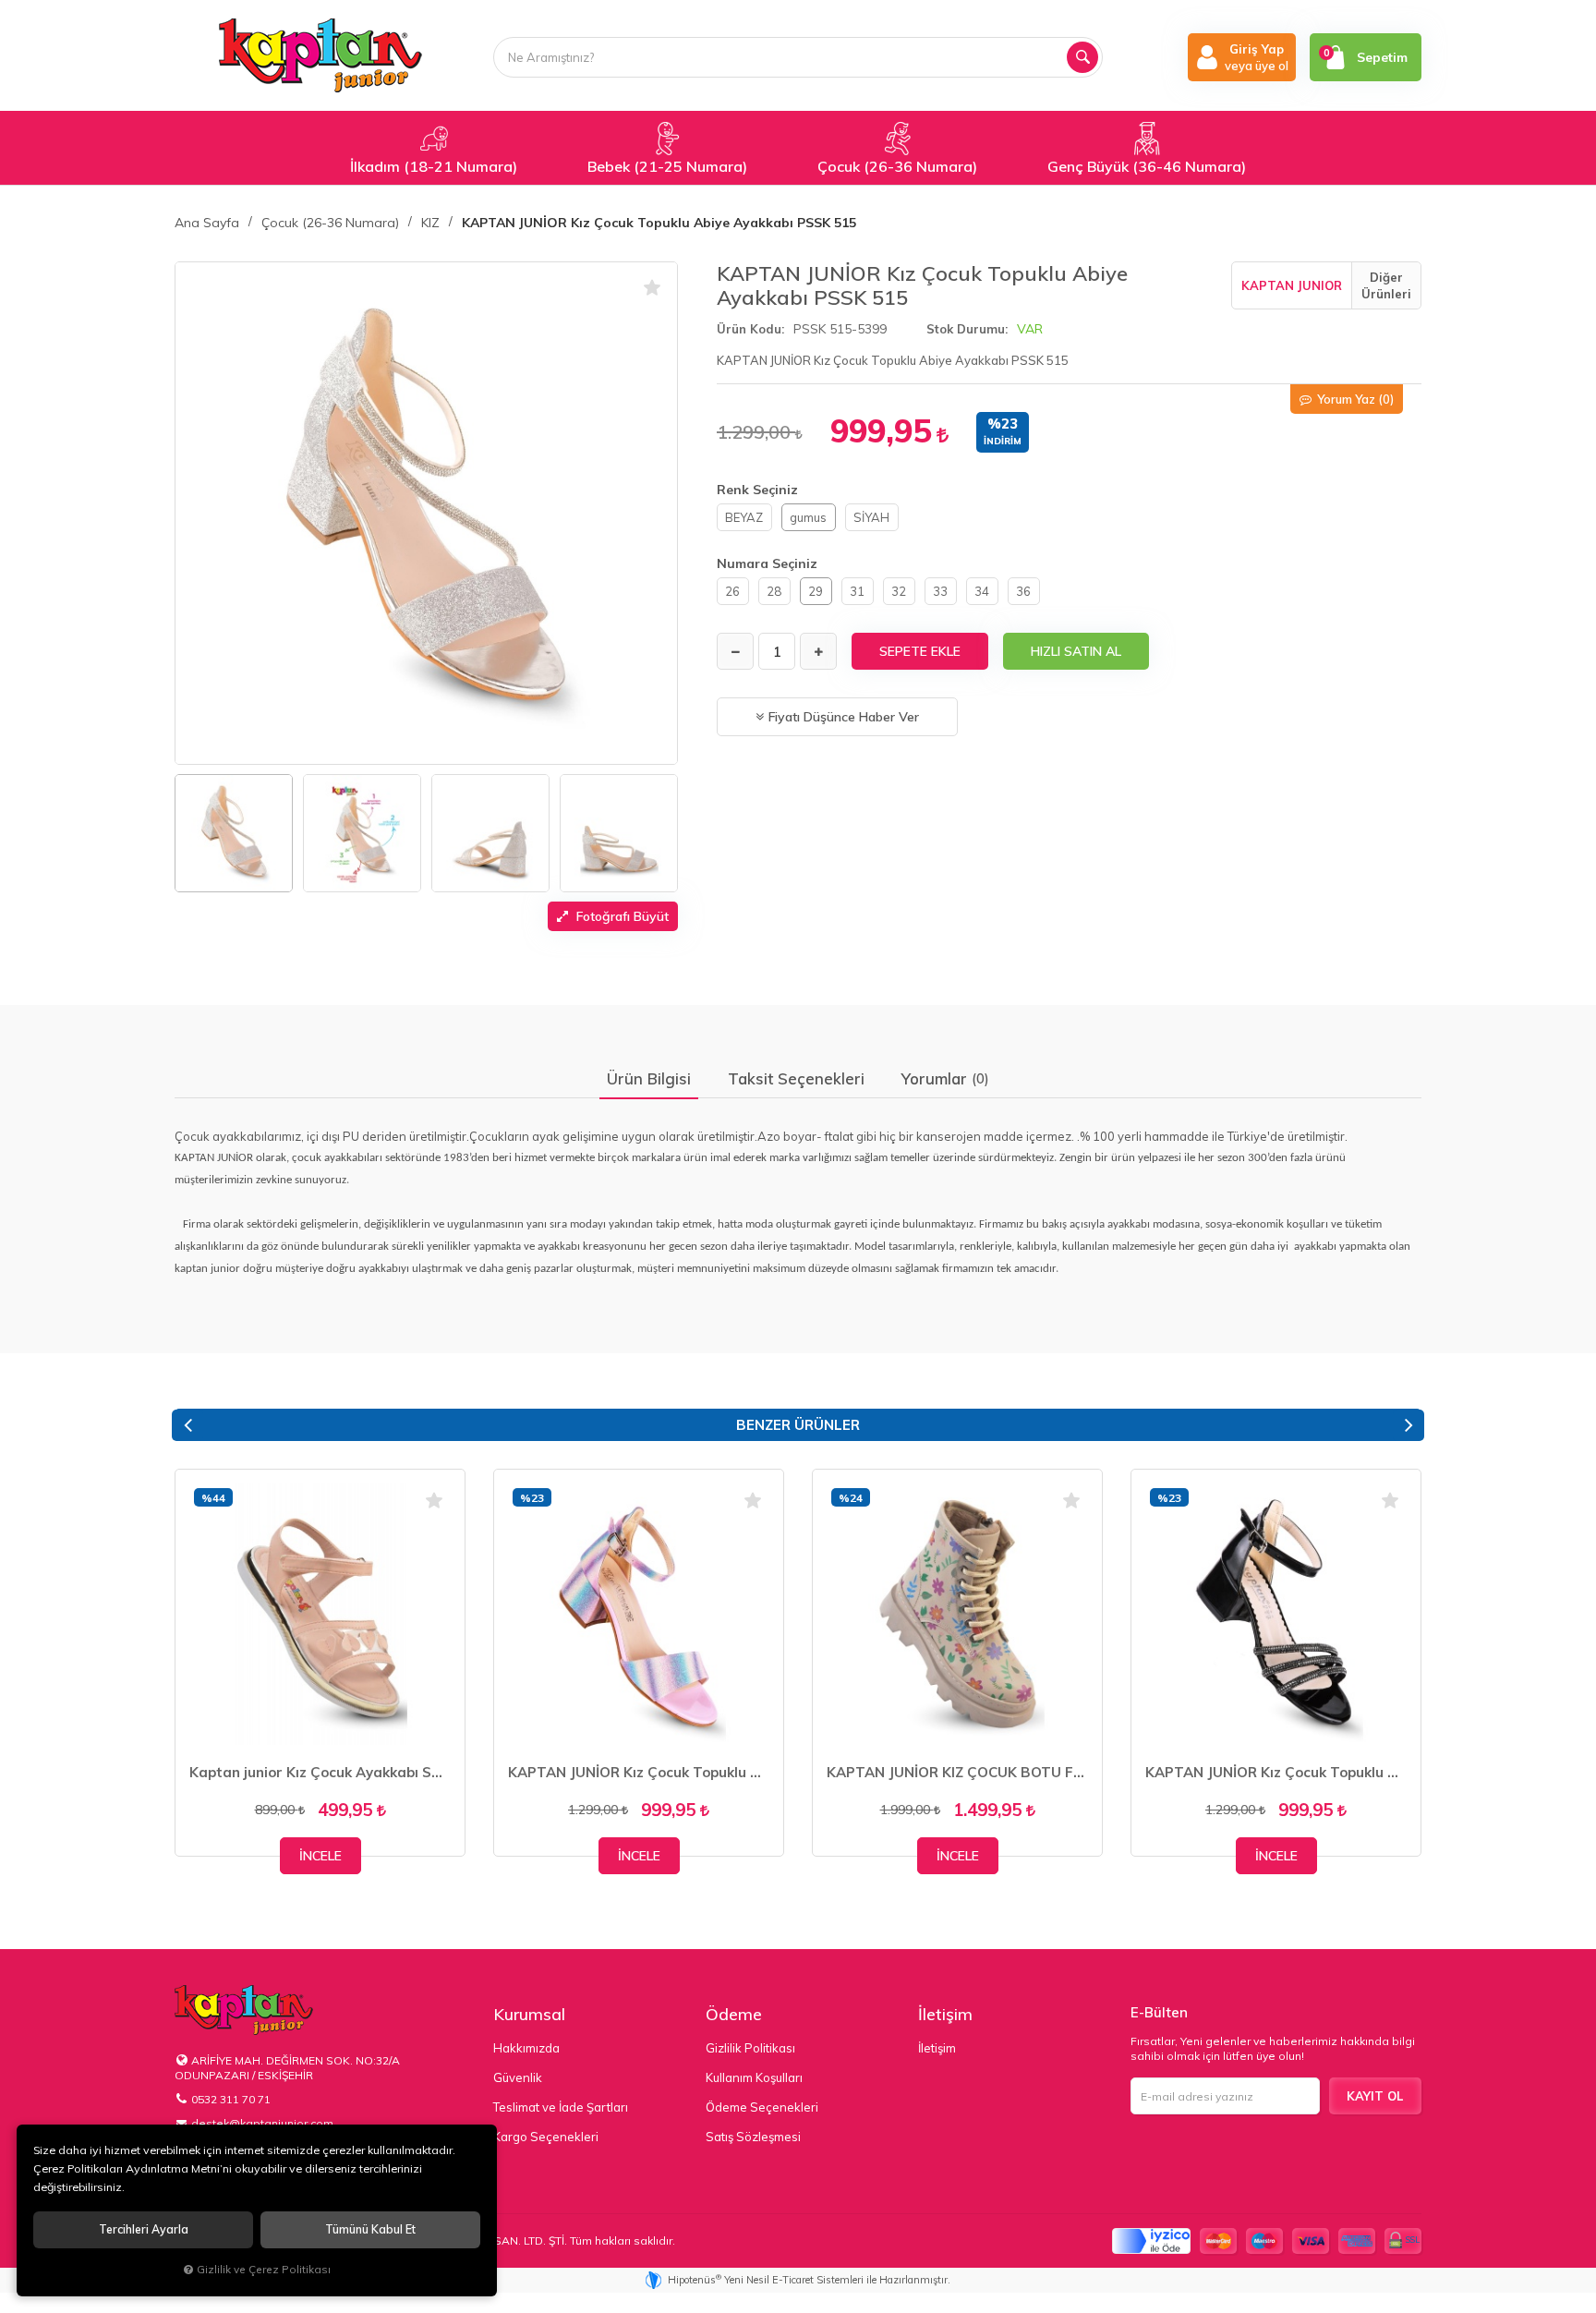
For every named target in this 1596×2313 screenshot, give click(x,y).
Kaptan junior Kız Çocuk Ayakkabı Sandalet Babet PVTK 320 (320, 1772)
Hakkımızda (526, 2048)
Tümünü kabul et (370, 2229)
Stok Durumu (966, 329)
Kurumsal (529, 2014)
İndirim (1003, 441)
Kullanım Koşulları (754, 2077)
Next (1409, 1425)
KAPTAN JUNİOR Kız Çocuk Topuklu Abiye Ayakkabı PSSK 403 (1276, 1772)
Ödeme (734, 2014)
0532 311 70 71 (231, 2099)
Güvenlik (518, 2077)
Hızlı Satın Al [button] (1076, 651)
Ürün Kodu (749, 329)
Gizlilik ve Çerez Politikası (264, 2269)
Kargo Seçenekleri (546, 2137)
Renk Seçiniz (757, 490)
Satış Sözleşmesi (753, 2137)
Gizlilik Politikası (750, 2048)
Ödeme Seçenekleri (762, 2107)
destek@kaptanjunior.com (262, 2123)
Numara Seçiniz (767, 563)
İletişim (945, 2014)
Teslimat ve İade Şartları (561, 2107)
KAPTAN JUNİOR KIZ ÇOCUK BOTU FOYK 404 (957, 1772)
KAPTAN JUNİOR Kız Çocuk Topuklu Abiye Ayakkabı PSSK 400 (639, 1772)
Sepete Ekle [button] (920, 651)
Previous (187, 1425)
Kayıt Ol (1375, 2096)
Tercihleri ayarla (144, 2229)
